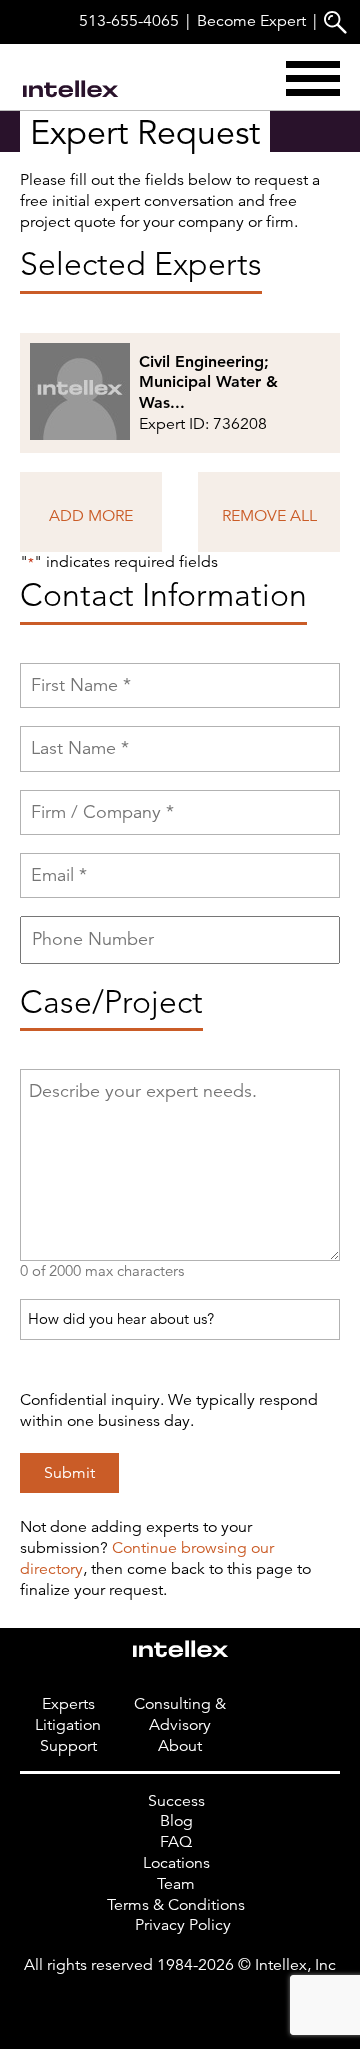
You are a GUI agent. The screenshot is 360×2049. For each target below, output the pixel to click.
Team (176, 1884)
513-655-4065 (129, 21)
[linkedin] (180, 2006)
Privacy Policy (183, 1925)
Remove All (269, 516)
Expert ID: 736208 (208, 393)
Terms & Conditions (176, 1905)
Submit (69, 1473)
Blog (176, 1821)
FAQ (176, 1842)
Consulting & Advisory (180, 1714)
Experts (68, 1704)
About (180, 1746)
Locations (176, 1863)
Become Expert (251, 21)
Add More (91, 516)
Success (176, 1801)
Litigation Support (68, 1735)
